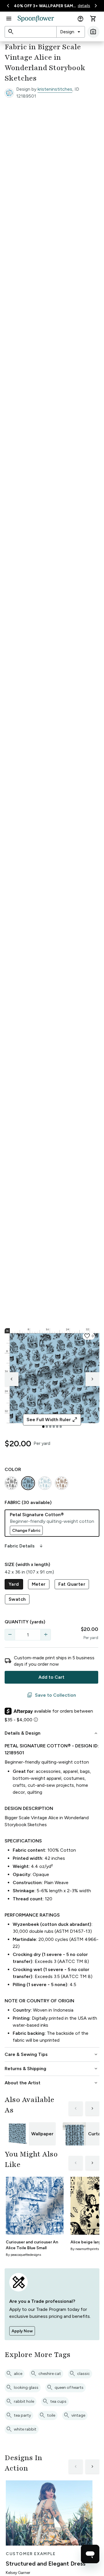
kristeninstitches (55, 89)
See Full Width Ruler (52, 1420)
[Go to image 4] (54, 1427)
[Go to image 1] (43, 1427)
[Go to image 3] (50, 1427)
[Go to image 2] (47, 1427)
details (84, 6)
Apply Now (22, 2331)
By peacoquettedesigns (23, 2255)
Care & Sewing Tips (52, 2054)
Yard (14, 1584)
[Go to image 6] (61, 1427)
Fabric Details (24, 1546)
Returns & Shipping (52, 2069)
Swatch (17, 1599)
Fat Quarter (72, 1584)
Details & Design (52, 1733)
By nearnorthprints (85, 2249)
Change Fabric (26, 1531)
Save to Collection (51, 1695)
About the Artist (52, 2083)
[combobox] (71, 32)
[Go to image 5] (57, 1427)
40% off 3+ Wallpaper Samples (45, 6)
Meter (39, 1584)
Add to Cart (51, 1677)
